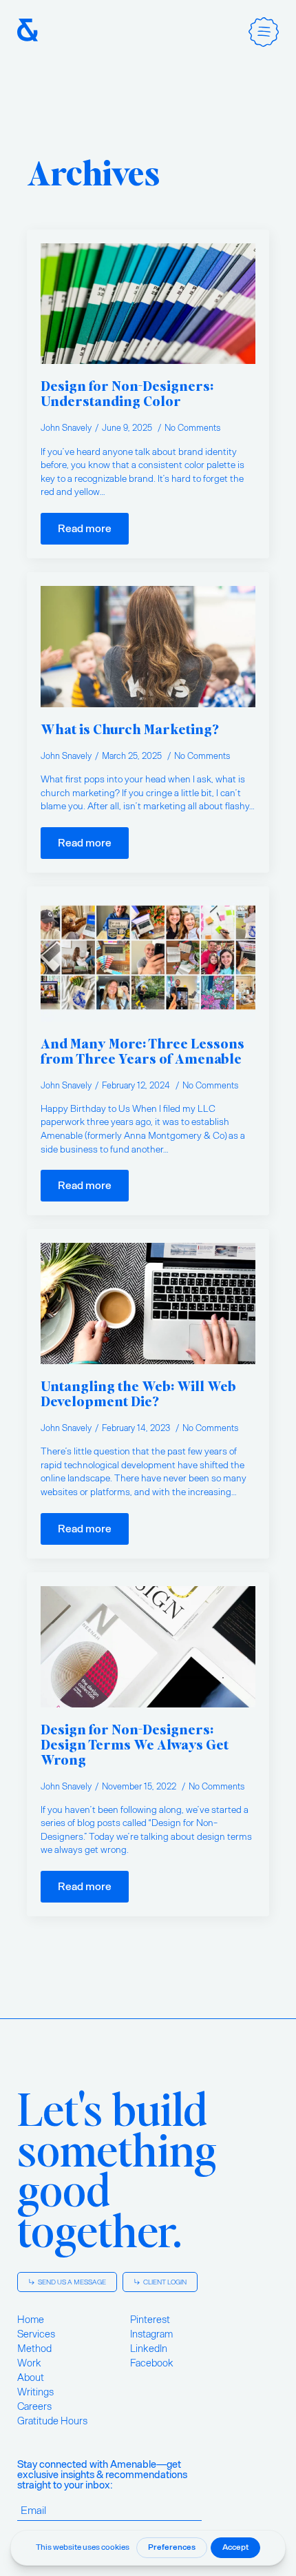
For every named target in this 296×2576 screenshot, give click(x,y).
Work (29, 2363)
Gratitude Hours (52, 2421)
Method (34, 2349)
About (31, 2377)
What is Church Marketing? (130, 729)
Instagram (151, 2334)
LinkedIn (149, 2349)
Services (36, 2334)
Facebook (152, 2363)
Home (31, 2320)
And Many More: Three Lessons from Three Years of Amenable (142, 1051)
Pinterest (150, 2320)
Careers (34, 2406)
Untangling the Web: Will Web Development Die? (138, 1393)
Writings (35, 2392)
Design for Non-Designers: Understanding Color (127, 393)
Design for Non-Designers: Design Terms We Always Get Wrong (135, 1744)
